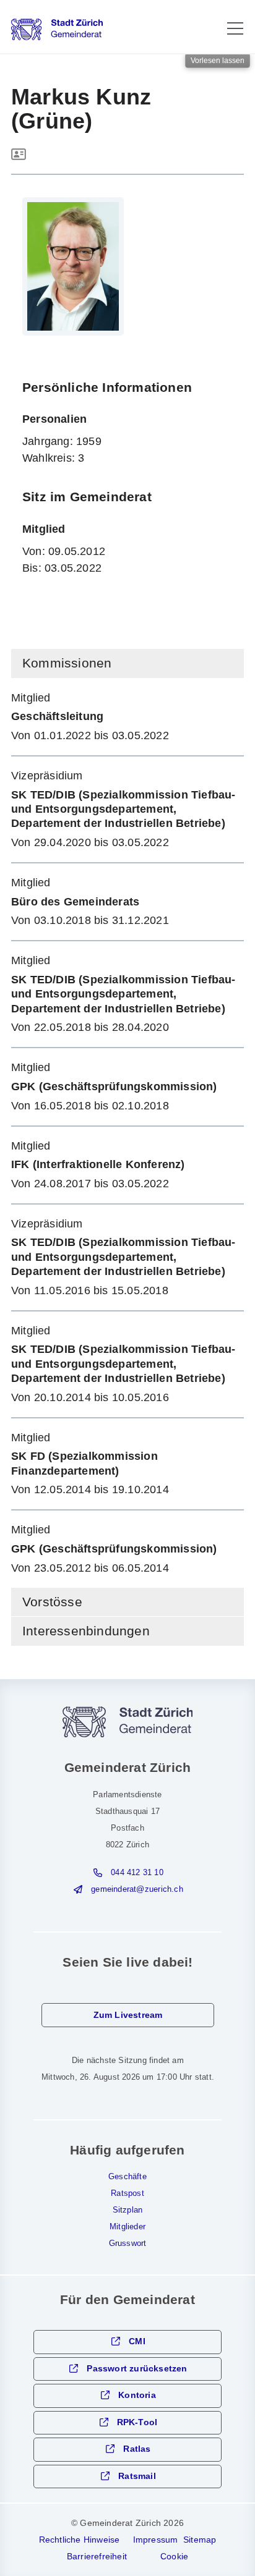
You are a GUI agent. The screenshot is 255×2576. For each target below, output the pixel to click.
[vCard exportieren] (19, 155)
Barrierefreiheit (97, 2556)
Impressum (156, 2540)
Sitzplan (128, 2210)
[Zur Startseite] (57, 29)
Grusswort (128, 2243)
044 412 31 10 (137, 1873)
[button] (235, 28)
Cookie (174, 2556)
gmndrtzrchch (137, 1889)
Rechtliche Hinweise (80, 2540)
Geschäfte (127, 2177)
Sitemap (200, 2540)
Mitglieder (127, 2227)
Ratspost (127, 2193)
